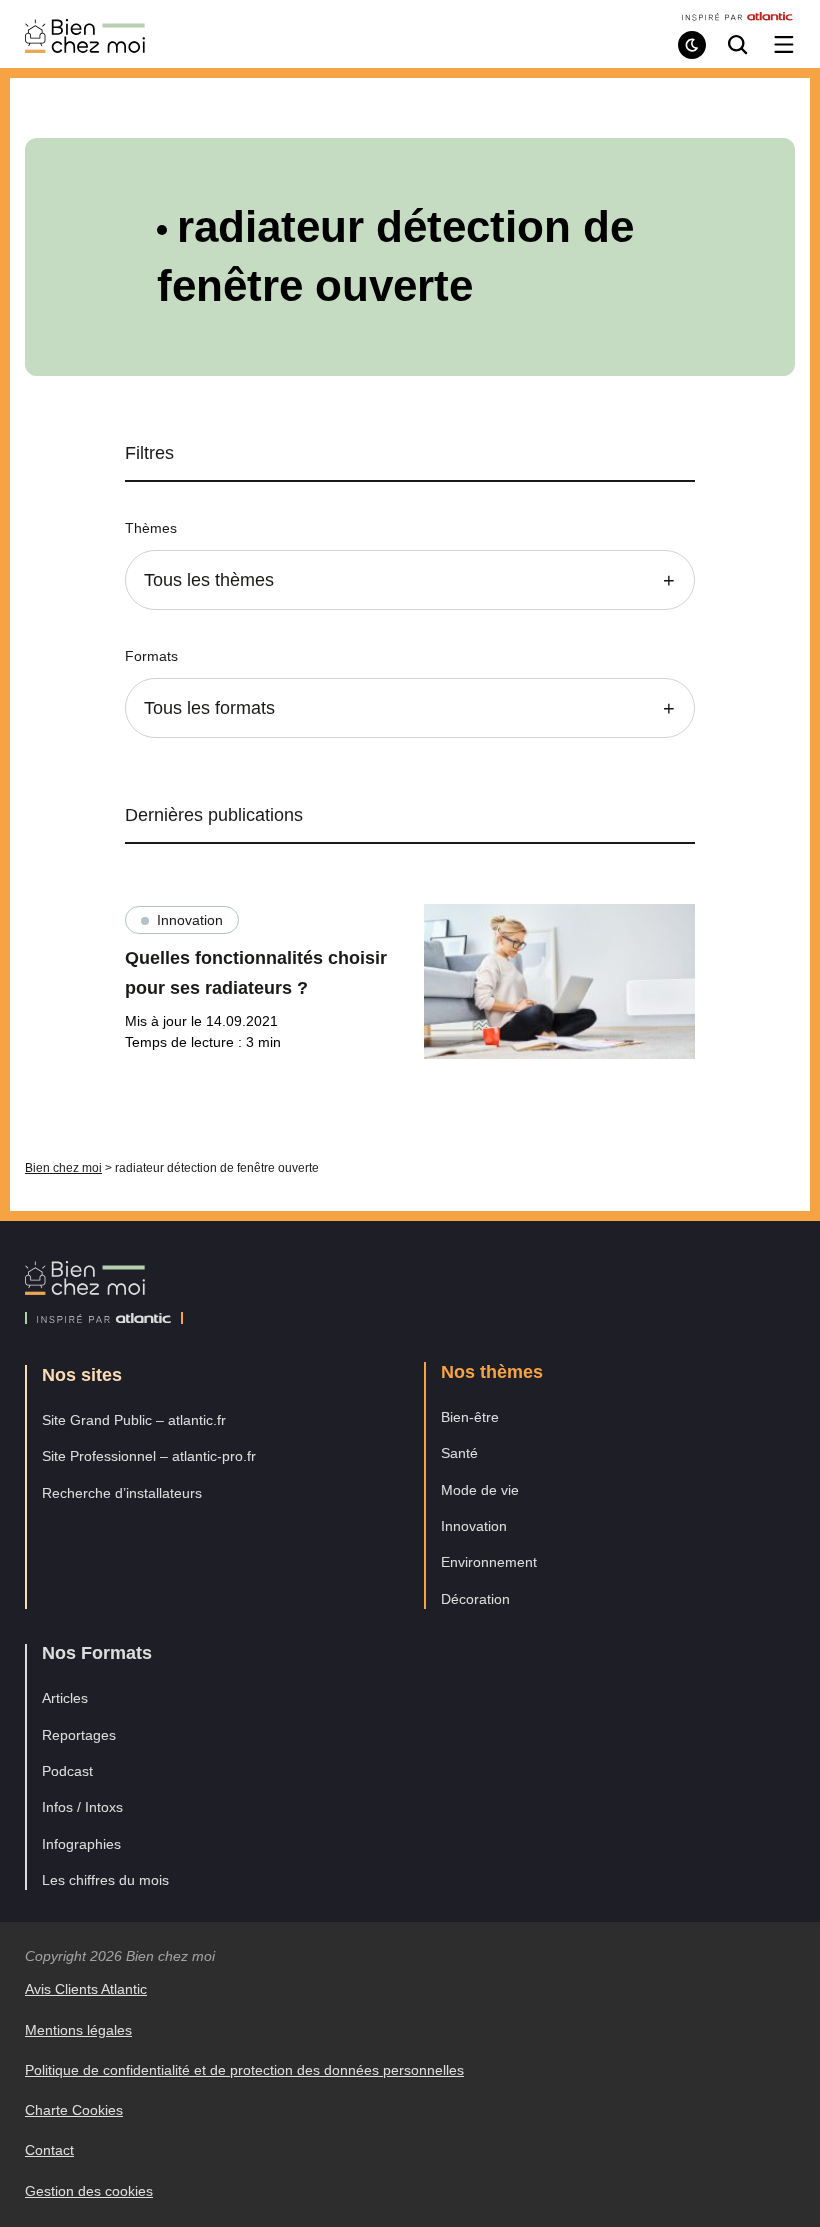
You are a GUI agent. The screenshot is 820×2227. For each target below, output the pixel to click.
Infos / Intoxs (82, 1807)
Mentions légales (78, 2030)
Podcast (67, 1771)
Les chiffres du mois (105, 1880)
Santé (459, 1453)
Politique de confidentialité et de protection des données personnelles (244, 2070)
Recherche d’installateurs (122, 1493)
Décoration (475, 1599)
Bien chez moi (63, 1168)
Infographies (81, 1844)
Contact (49, 2150)
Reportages (79, 1735)
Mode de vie (480, 1490)
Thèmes (151, 528)
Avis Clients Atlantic (86, 1989)
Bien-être (470, 1417)
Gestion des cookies (89, 2191)
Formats (151, 656)
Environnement (489, 1562)
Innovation (190, 920)
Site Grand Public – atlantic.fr (134, 1420)
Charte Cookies (74, 2110)
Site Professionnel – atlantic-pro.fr (149, 1456)
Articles (65, 1698)
